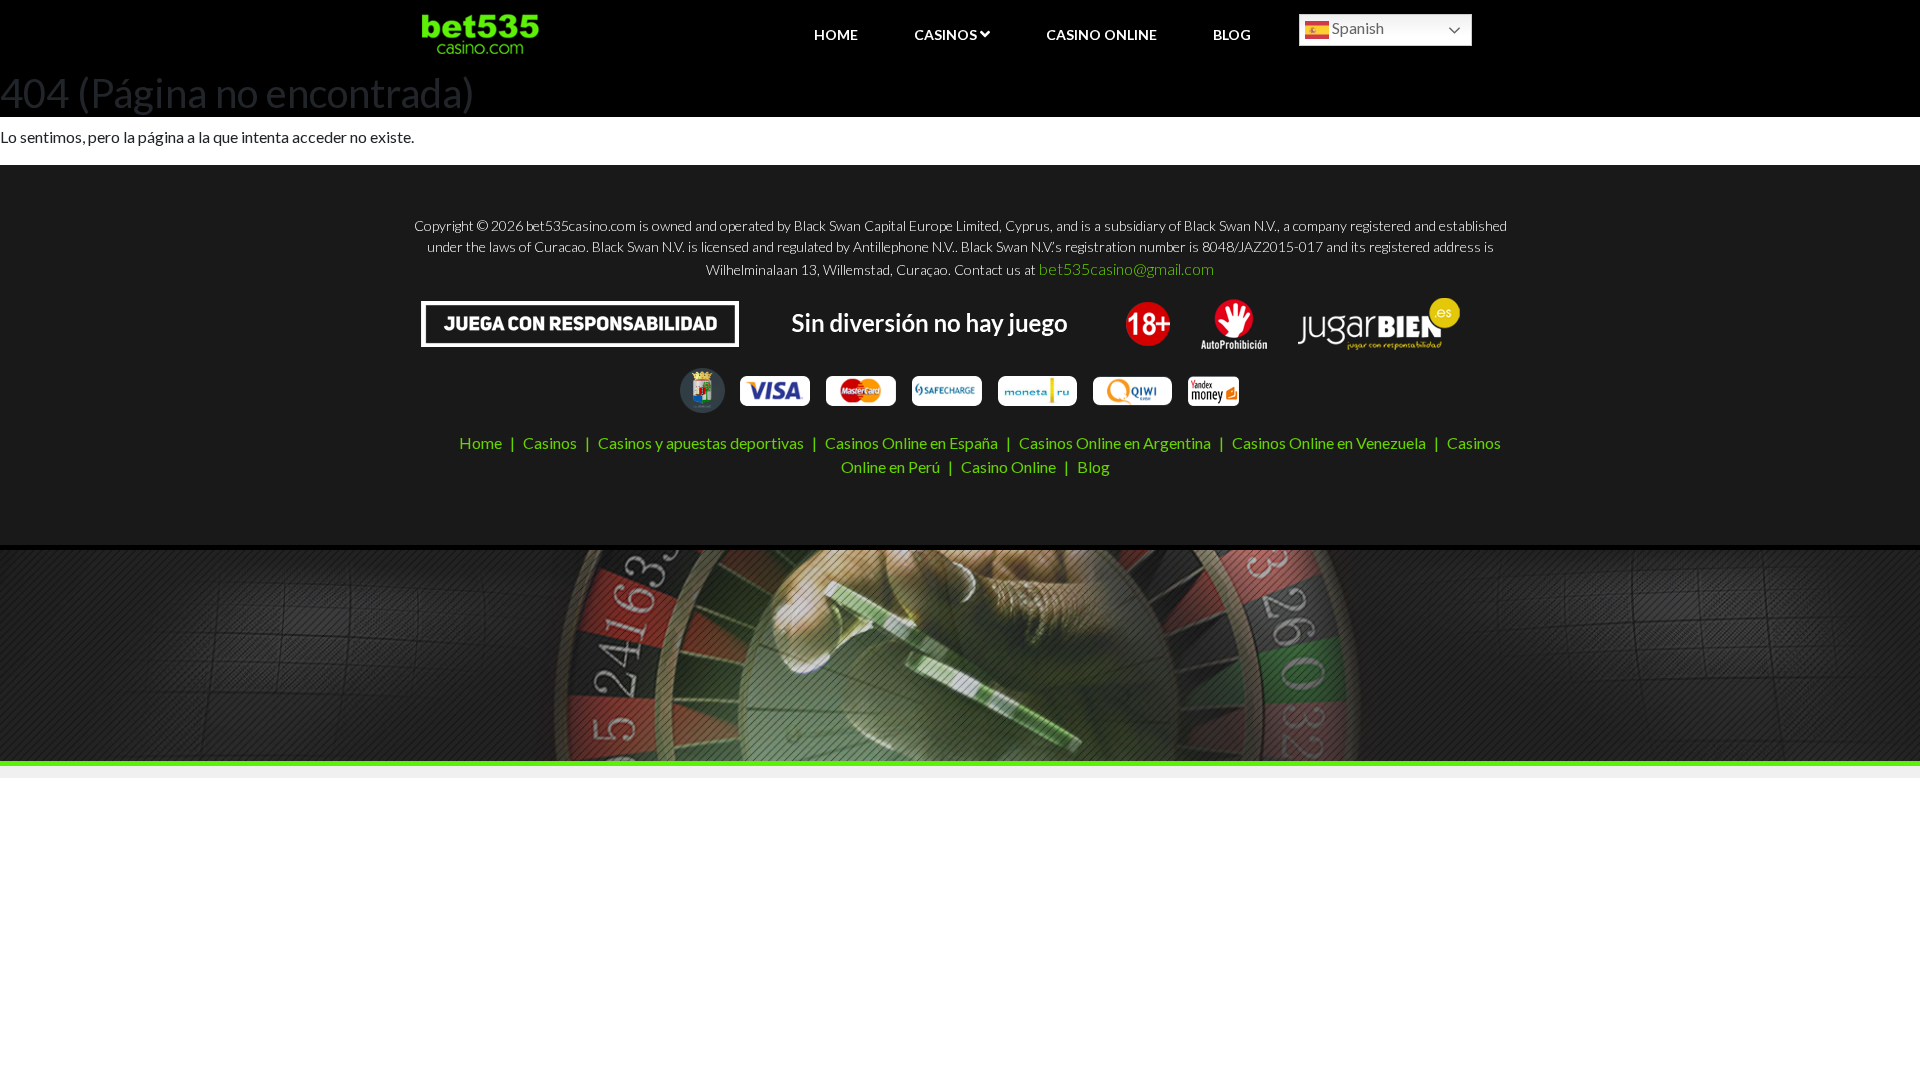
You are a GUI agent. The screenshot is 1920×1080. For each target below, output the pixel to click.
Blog (1232, 34)
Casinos (945, 34)
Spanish (1356, 27)
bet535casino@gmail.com (1126, 268)
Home (836, 34)
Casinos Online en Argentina (1115, 442)
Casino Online (1101, 34)
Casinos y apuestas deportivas (701, 442)
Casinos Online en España (911, 442)
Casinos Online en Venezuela (1329, 442)
